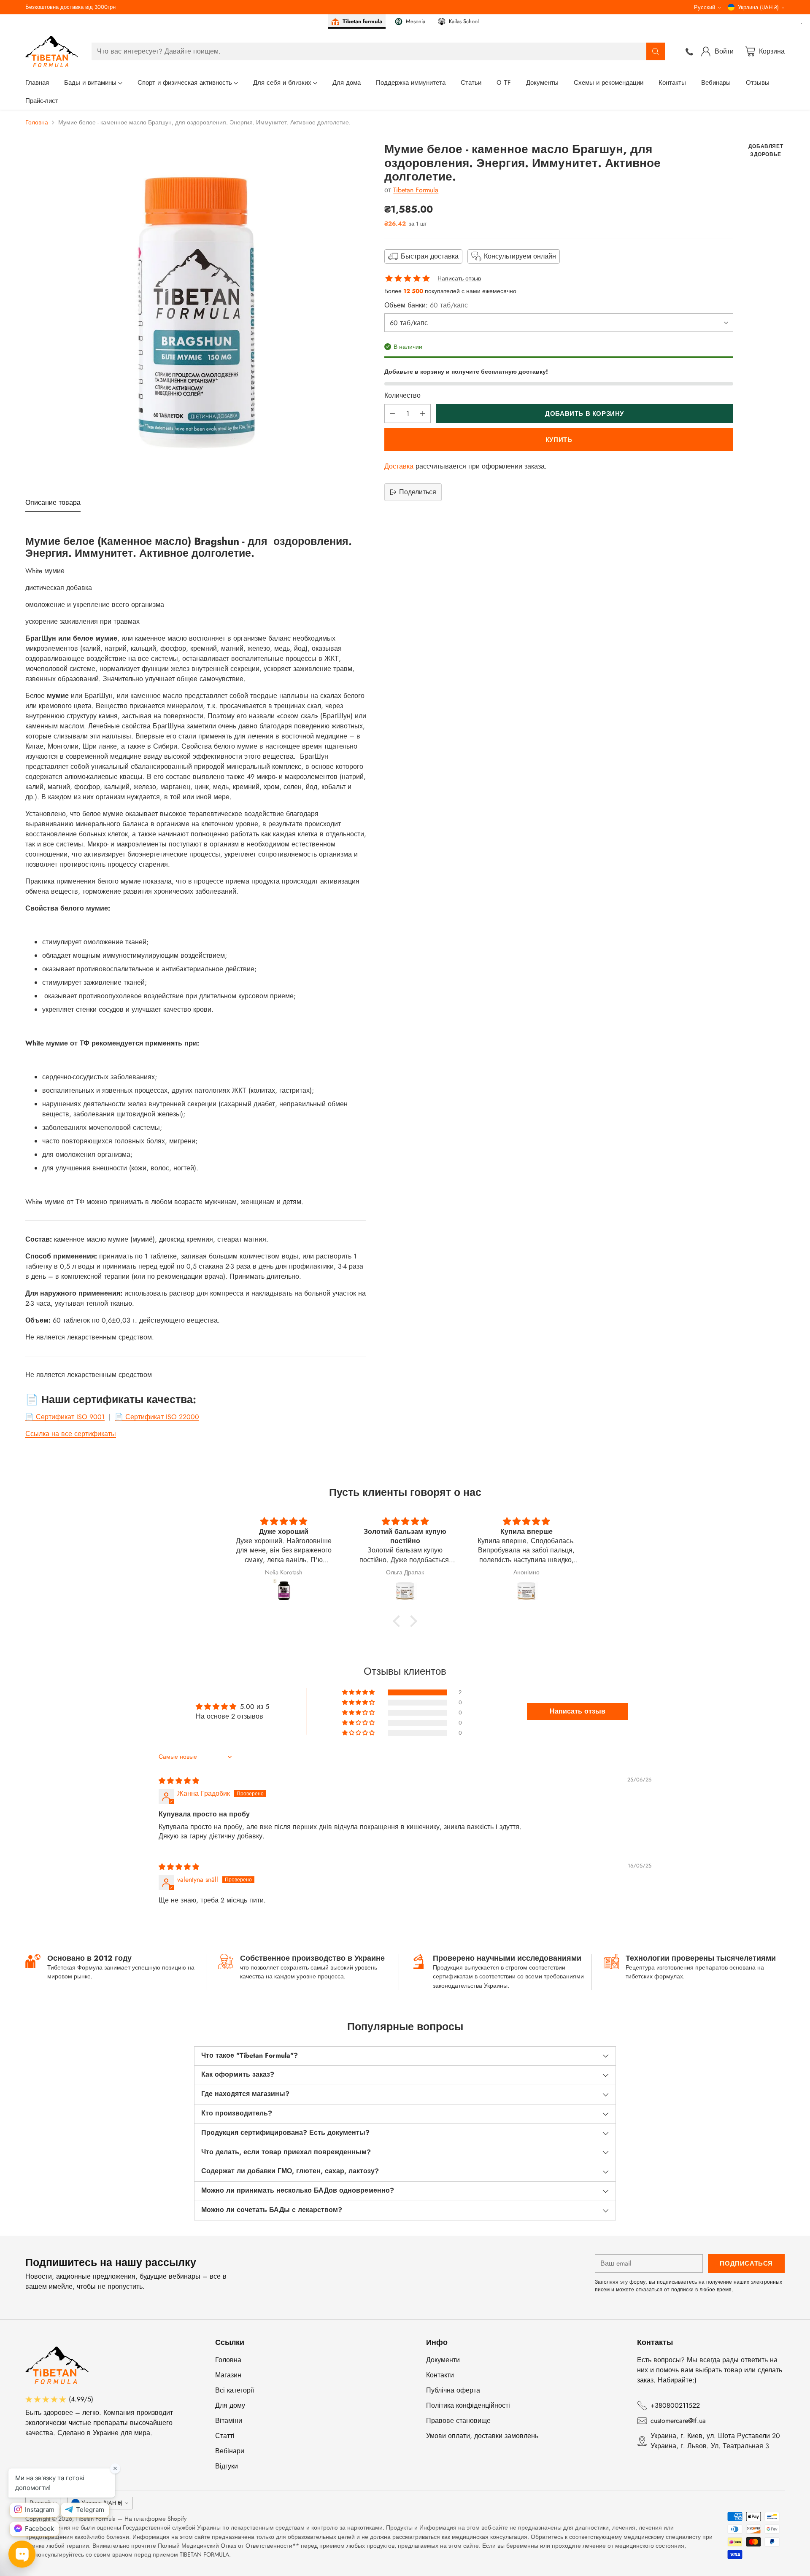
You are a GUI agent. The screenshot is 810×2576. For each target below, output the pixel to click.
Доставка (399, 466)
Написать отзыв (459, 278)
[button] (399, 1621)
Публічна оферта (453, 2390)
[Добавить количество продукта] (423, 414)
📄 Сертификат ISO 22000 (157, 1417)
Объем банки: (426, 305)
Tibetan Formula (416, 190)
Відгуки (227, 2466)
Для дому (230, 2405)
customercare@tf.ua (678, 2421)
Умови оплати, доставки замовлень (482, 2436)
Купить (559, 439)
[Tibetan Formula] (52, 51)
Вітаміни (229, 2421)
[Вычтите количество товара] (392, 414)
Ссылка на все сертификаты (71, 1434)
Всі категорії (235, 2390)
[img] (179, 1781)
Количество (402, 395)
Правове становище (458, 2421)
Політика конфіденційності (468, 2405)
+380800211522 (675, 2405)
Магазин (228, 2375)
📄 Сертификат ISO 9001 (65, 1417)
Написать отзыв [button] (578, 1711)
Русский (705, 7)
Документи (443, 2360)
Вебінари (230, 2451)
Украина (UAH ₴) (758, 7)
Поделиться (418, 492)
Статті (225, 2436)
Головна (37, 122)
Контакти (440, 2375)
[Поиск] (656, 51)
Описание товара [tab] (53, 503)
